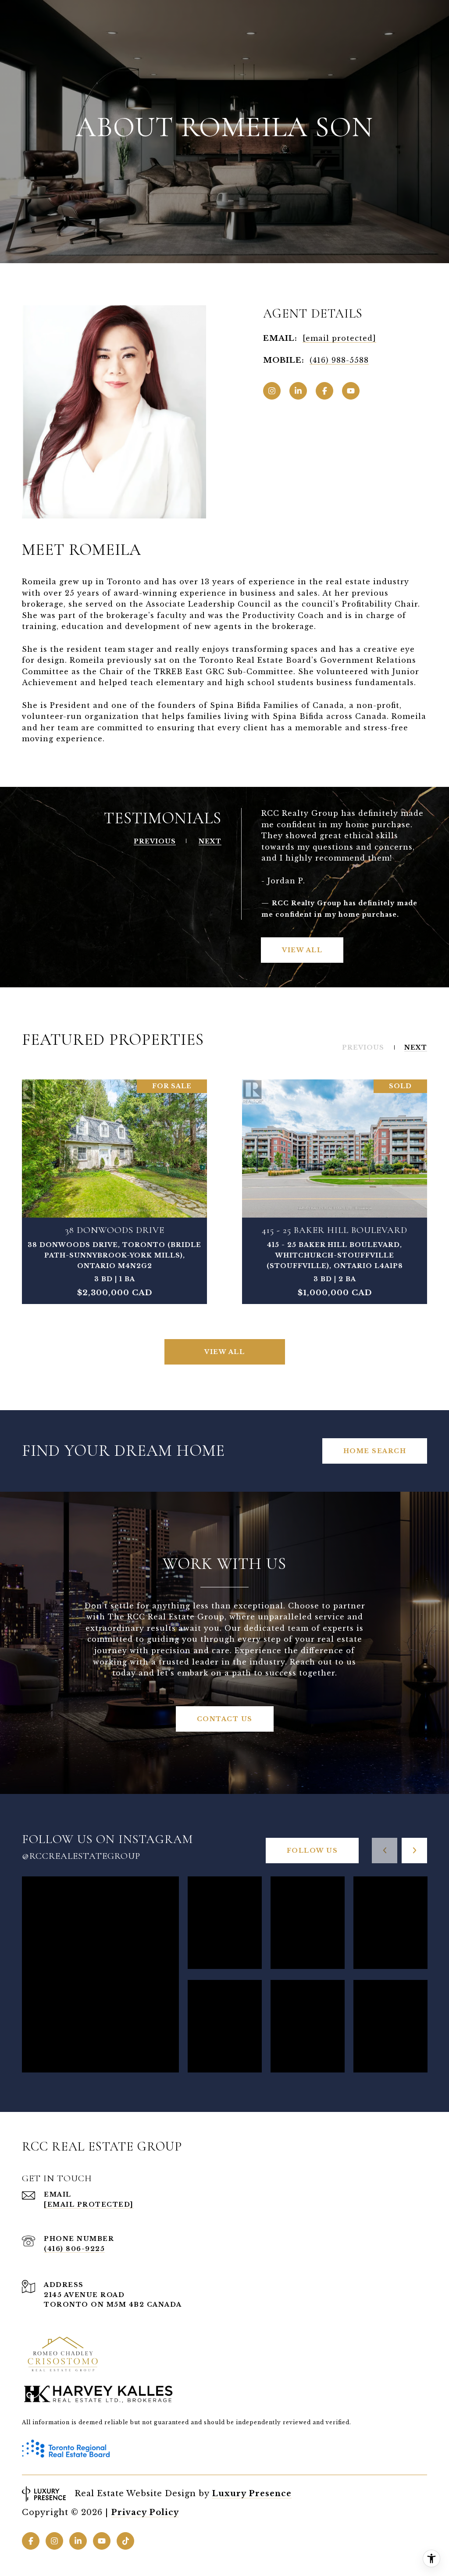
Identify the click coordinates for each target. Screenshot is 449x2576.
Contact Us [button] (225, 1719)
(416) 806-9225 (74, 2249)
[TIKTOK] (125, 2541)
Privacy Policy (145, 2512)
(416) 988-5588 (339, 360)
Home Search (375, 1451)
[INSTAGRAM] (272, 391)
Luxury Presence (252, 2494)
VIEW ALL (302, 950)
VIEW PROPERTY (115, 1192)
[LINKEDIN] (298, 391)
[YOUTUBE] (351, 391)
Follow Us (312, 1851)
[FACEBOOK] (324, 391)
